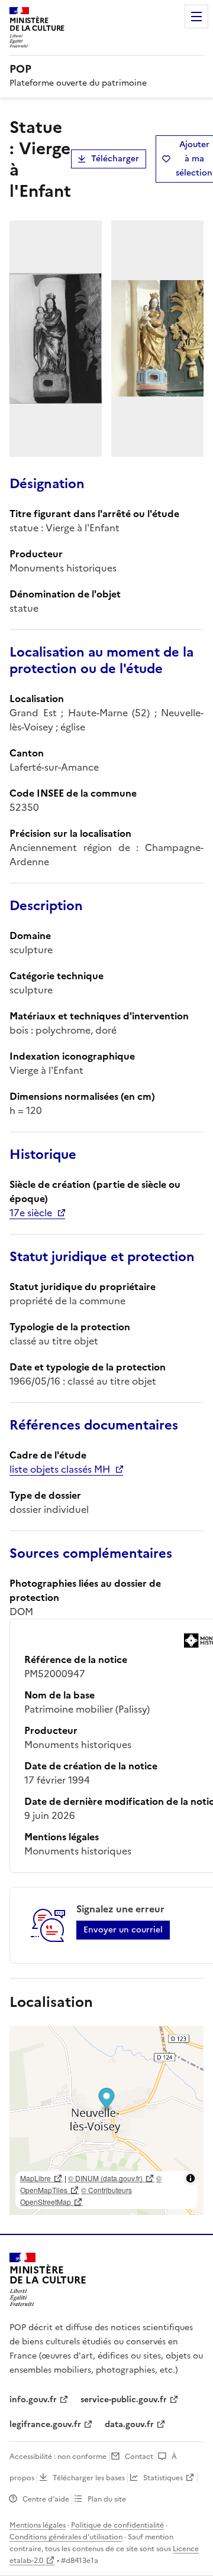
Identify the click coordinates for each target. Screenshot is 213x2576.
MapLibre (35, 2178)
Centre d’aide (46, 2499)
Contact (139, 2457)
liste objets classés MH (60, 1469)
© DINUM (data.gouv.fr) (105, 2178)
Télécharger (115, 159)
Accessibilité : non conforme (58, 2457)
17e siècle (31, 1213)
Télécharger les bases (89, 2478)
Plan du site (107, 2499)
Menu (196, 17)
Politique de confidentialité (117, 2525)
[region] (106, 2120)
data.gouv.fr (129, 2424)
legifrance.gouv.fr (45, 2424)
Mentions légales (38, 2525)
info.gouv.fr (33, 2400)
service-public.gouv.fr (124, 2400)
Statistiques (163, 2478)
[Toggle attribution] (191, 2178)
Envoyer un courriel (123, 1930)
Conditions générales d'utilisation (66, 2537)
